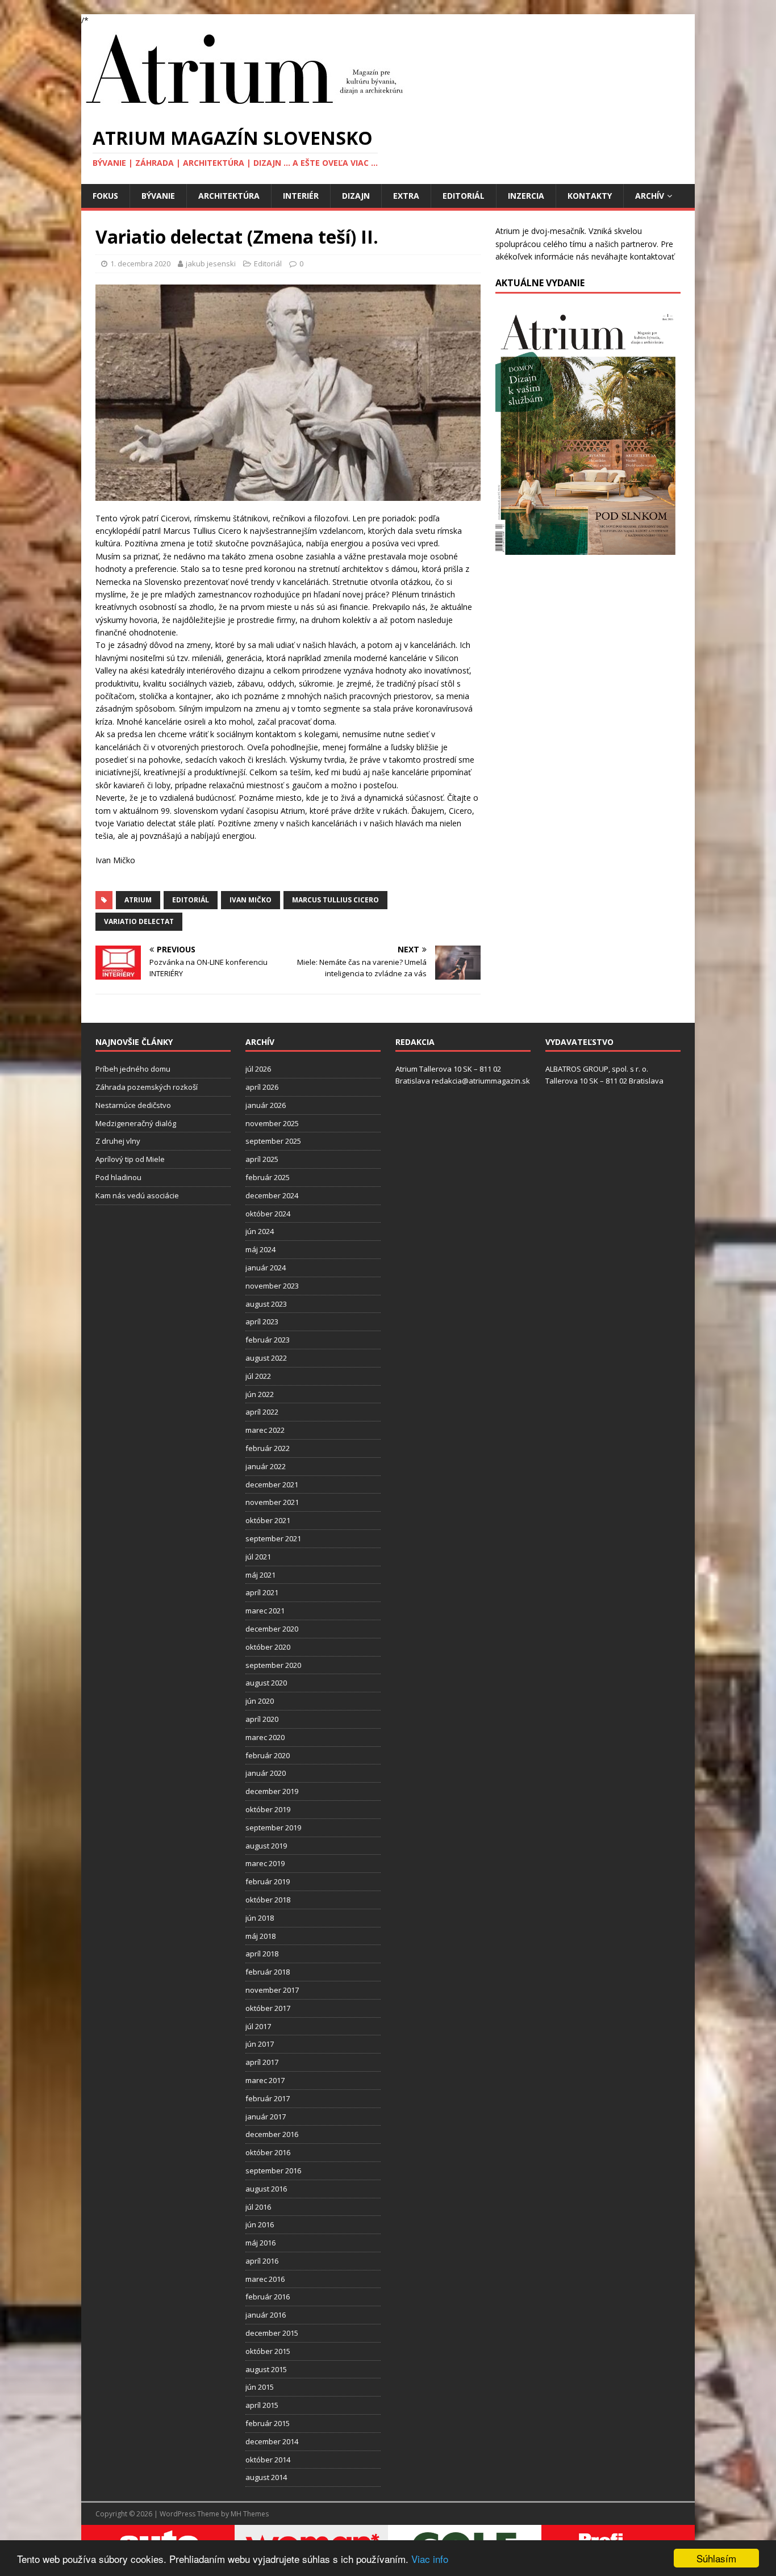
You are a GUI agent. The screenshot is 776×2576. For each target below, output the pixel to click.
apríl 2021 (262, 1592)
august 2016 (266, 2189)
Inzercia (526, 196)
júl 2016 (258, 2207)
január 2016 (266, 2315)
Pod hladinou (118, 1177)
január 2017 (266, 2117)
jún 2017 (260, 2044)
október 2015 (268, 2351)
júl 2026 (258, 1069)
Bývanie (158, 196)
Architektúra (229, 196)
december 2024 (272, 1195)
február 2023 (268, 1340)
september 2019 (273, 1828)
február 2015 (268, 2423)
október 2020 (268, 1647)
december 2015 (272, 2333)
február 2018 (268, 1972)
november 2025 (272, 1123)
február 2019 (268, 1881)
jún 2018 (260, 1918)
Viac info (430, 2559)
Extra (406, 196)
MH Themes (250, 2514)
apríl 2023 (262, 1322)
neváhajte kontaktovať (633, 256)
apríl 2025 (262, 1159)
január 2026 (266, 1105)
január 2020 (266, 1773)
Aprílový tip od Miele (130, 1159)
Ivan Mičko (251, 900)
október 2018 (268, 1900)
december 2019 (272, 1791)
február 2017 (268, 2098)
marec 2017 (265, 2080)
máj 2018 (260, 1936)
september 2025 (273, 1141)
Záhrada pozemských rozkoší (147, 1087)
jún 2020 (260, 1701)
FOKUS (105, 196)
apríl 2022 (262, 1412)
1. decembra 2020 (140, 264)
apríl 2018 (262, 1954)
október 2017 (268, 2008)
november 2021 (272, 1502)
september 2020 (273, 1665)
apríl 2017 (262, 2062)
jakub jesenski (211, 264)
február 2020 (268, 1755)
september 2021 (273, 1538)
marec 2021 (265, 1611)
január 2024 (266, 1268)
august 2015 (266, 2369)
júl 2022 (258, 1376)
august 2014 (266, 2477)
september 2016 (273, 2171)
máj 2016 (260, 2243)
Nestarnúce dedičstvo (133, 1105)
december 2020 (272, 1629)
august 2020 (266, 1683)
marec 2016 (265, 2279)
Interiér (301, 196)
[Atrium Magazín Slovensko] (247, 108)
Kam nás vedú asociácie (137, 1195)
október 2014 (268, 2460)
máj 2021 (260, 1575)
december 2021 (272, 1484)
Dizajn (356, 196)
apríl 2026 (262, 1087)
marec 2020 (265, 1737)
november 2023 (272, 1286)
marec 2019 (265, 1863)
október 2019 (268, 1809)
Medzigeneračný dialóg (136, 1123)
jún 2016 (260, 2224)
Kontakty (590, 196)
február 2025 (268, 1177)
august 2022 (266, 1358)
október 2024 (268, 1214)
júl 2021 (258, 1557)
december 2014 (272, 2441)
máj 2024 (260, 1249)
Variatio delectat (139, 921)
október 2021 (268, 1520)
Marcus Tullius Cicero (335, 900)
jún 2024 (260, 1231)
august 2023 (266, 1304)
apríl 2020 (262, 1719)
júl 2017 (258, 2026)
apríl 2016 (262, 2261)
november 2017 (272, 1990)
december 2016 (272, 2134)
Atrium (138, 900)
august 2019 (266, 1846)
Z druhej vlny (118, 1141)
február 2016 (268, 2297)
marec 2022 (265, 1430)
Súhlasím (716, 2558)
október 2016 (268, 2152)
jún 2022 (260, 1394)
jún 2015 (260, 2387)
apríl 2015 (262, 2405)
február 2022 (268, 1448)
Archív (650, 196)
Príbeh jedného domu (133, 1069)
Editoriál (464, 196)
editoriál (191, 900)
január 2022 (266, 1466)
